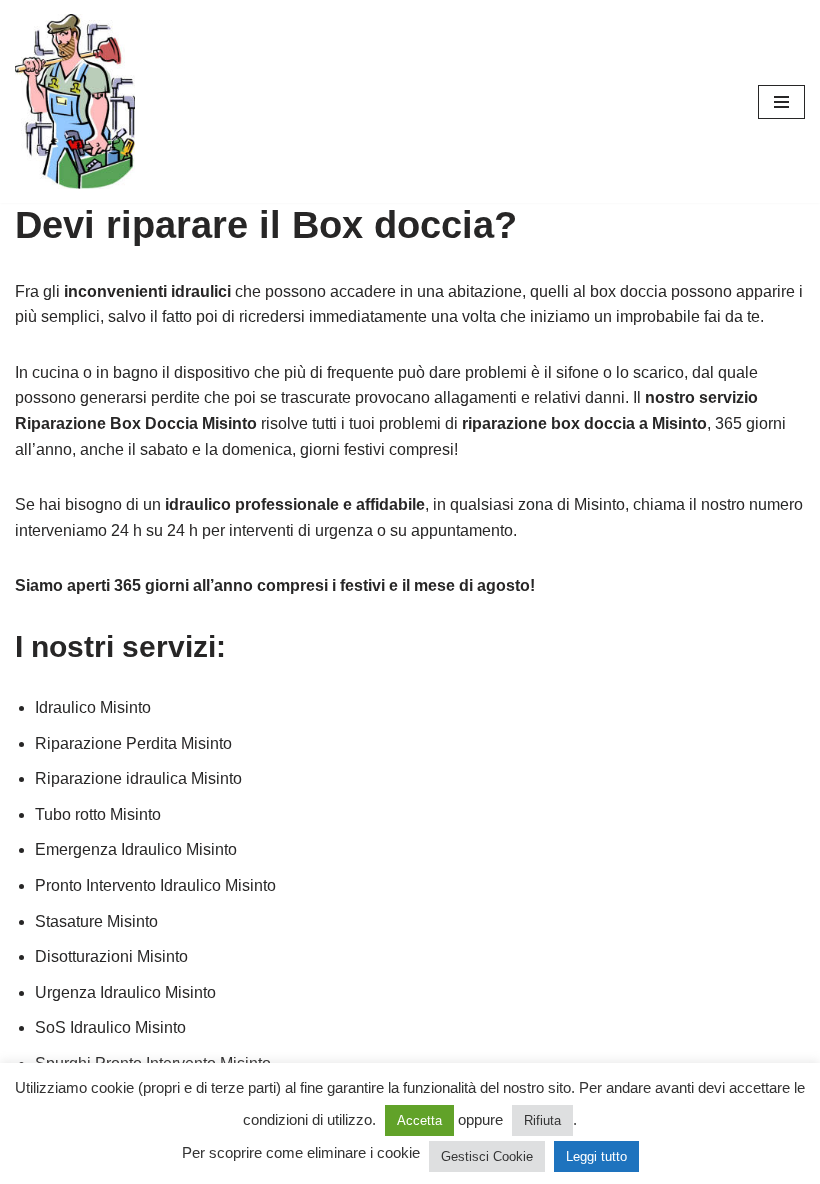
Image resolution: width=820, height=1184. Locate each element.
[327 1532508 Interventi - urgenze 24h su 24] (75, 101)
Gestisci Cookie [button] (487, 1156)
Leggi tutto (596, 1156)
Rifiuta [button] (542, 1120)
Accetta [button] (419, 1120)
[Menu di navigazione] (781, 102)
